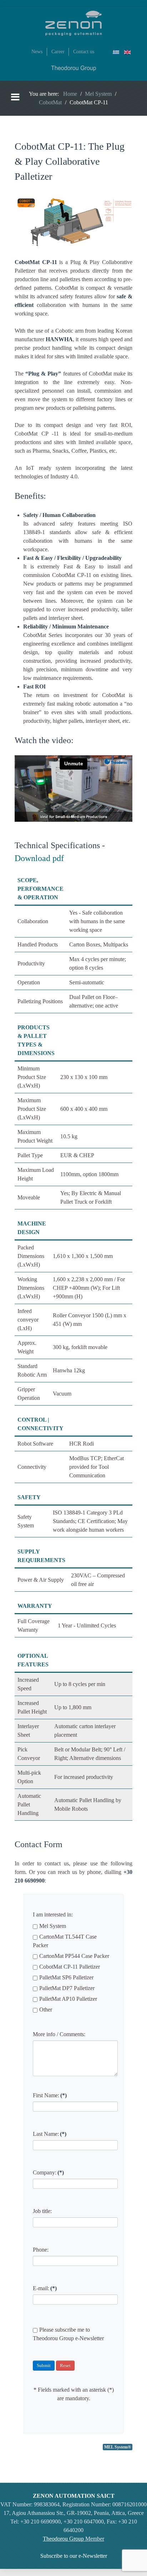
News (37, 51)
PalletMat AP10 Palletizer (68, 1999)
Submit (44, 2365)
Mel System (53, 1926)
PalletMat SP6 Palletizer (66, 1977)
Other (46, 2010)
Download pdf (39, 858)
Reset (65, 2365)
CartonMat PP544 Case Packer (74, 1956)
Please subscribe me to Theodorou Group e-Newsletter (68, 2334)
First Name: (50, 2095)
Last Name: (50, 2134)
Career (58, 51)
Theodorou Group (63, 2539)
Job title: (42, 2211)
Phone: (41, 2250)
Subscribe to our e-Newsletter (74, 2556)
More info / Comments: (59, 2034)
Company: (48, 2172)
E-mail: (45, 2288)
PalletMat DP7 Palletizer (67, 1988)
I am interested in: (53, 1914)
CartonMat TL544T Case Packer (65, 1941)
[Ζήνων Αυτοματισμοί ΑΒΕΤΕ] (73, 23)
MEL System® (118, 2447)
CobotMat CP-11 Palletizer (70, 1967)
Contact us (84, 51)
